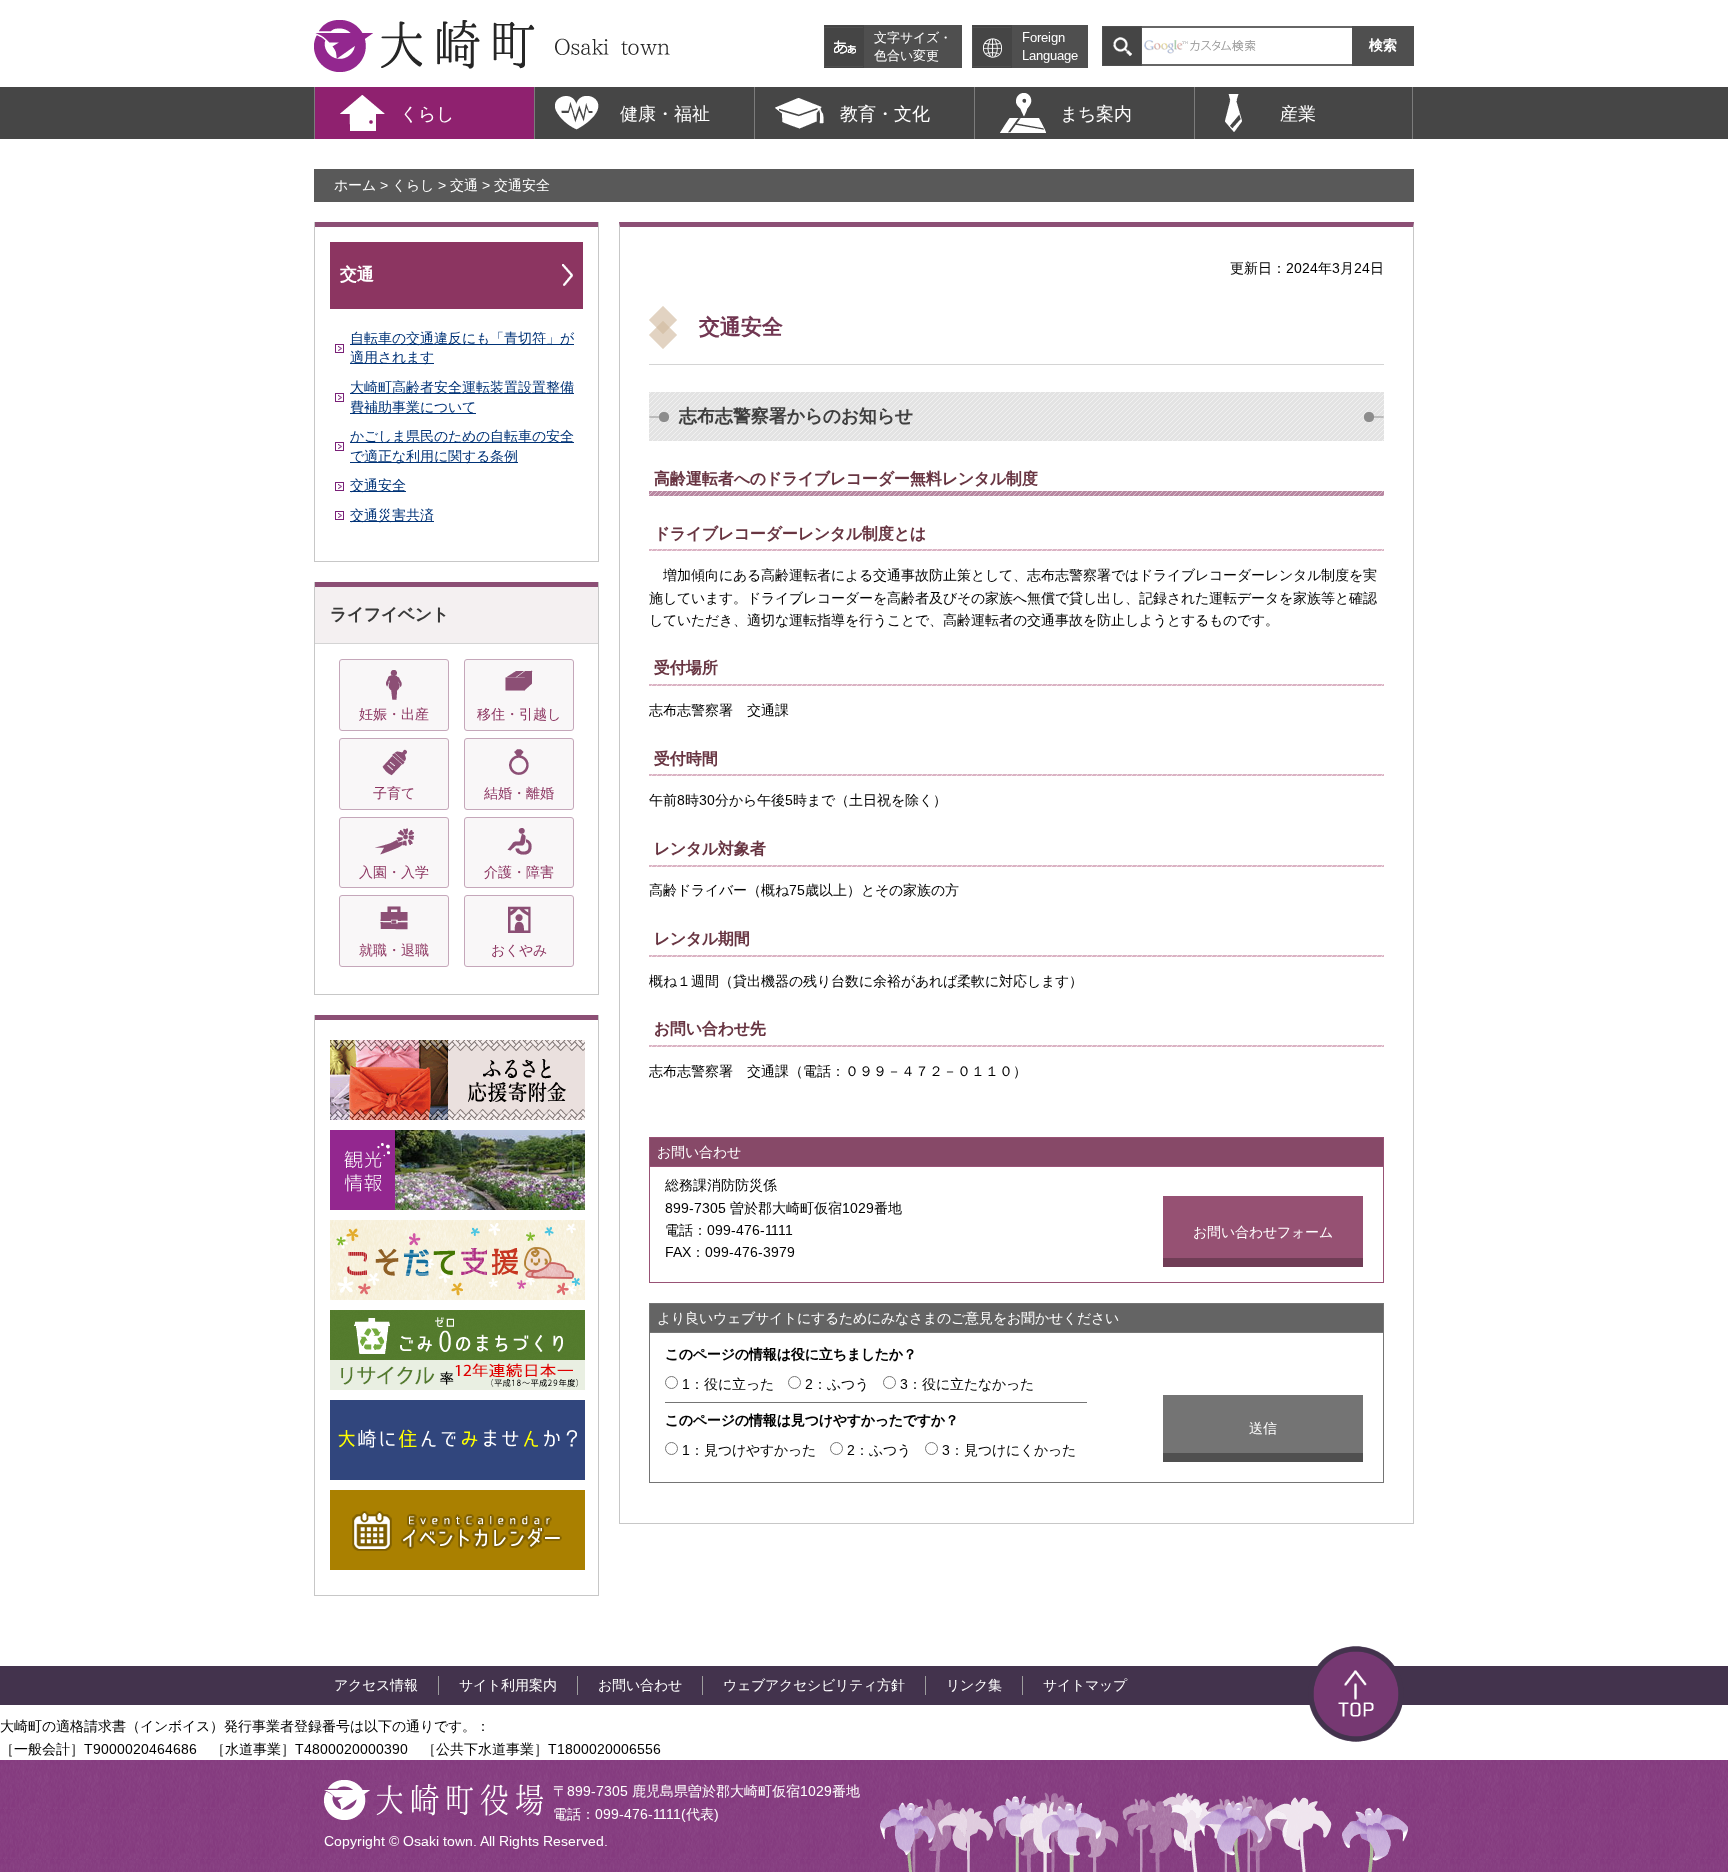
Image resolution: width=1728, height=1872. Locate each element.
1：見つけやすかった (749, 1450)
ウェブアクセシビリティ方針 (814, 1685)
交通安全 (378, 485)
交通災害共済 (392, 515)
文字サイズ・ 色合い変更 (913, 47)
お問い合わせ (640, 1685)
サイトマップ (1085, 1685)
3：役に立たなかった (967, 1384)
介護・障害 (519, 872)
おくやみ (519, 950)
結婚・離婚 (519, 793)
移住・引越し (519, 714)
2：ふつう (837, 1384)
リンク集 (974, 1685)
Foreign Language (1050, 47)
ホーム (355, 185)
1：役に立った (728, 1384)
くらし (413, 185)
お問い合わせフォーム (1263, 1232)
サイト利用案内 (508, 1685)
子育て (394, 793)
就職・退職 (394, 950)
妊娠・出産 (394, 714)
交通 (464, 185)
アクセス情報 (376, 1685)
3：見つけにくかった (1009, 1450)
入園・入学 (394, 872)
